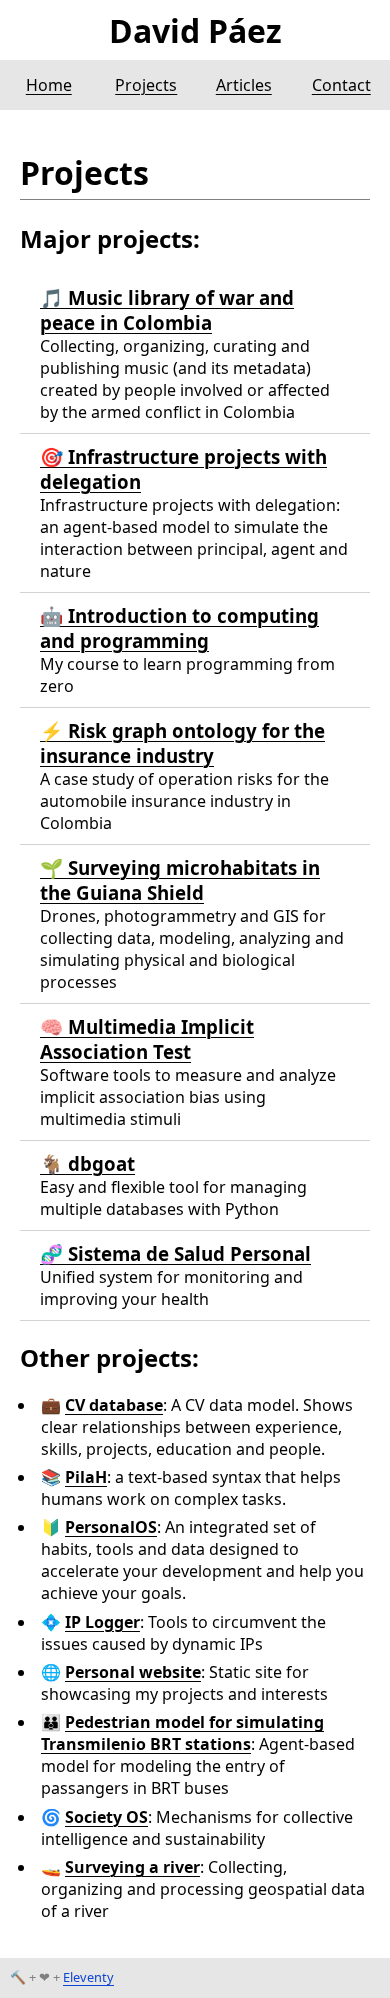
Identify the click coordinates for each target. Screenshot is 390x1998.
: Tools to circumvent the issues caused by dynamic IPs (183, 1633)
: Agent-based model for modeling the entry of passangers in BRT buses (198, 1755)
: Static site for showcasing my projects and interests (184, 1683)
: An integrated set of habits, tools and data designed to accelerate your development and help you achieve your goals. (202, 1560)
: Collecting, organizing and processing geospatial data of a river (203, 1889)
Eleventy (88, 1977)
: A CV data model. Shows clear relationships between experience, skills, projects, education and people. (197, 1427)
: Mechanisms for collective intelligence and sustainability (197, 1828)
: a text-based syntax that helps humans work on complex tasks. (191, 1488)
